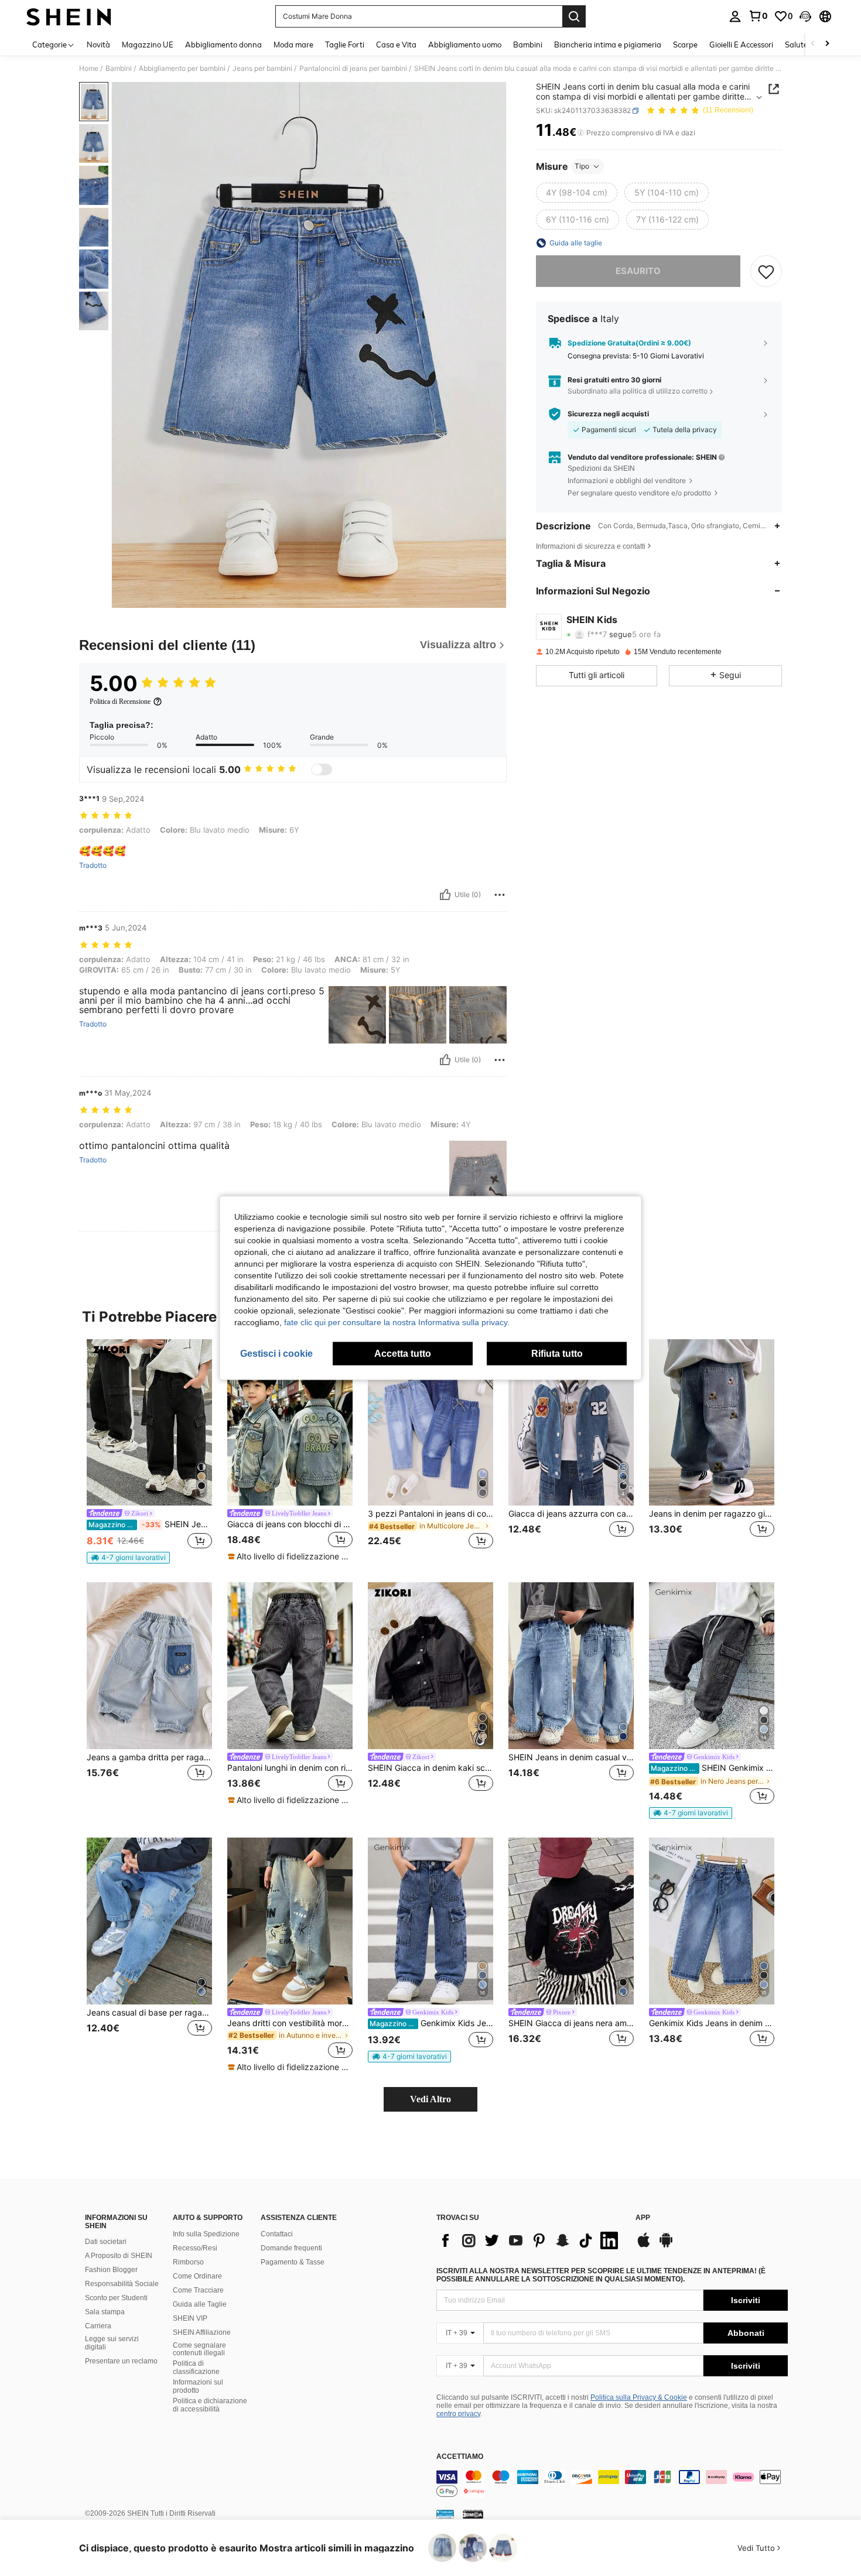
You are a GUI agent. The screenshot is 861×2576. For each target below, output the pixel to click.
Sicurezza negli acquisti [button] (608, 414)
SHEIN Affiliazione (202, 2332)
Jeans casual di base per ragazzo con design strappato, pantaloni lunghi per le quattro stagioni (149, 2013)
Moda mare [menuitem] (293, 45)
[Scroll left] (813, 44)
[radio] (577, 193)
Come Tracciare (198, 2290)
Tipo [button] (582, 166)
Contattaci (277, 2234)
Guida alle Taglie (200, 2304)
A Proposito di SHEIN (119, 2256)
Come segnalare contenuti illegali (199, 2349)
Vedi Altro (430, 2099)
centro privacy (458, 2414)
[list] (530, 2240)
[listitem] (149, 1452)
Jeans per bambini (262, 69)
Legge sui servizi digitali (112, 2343)
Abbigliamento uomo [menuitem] (465, 45)
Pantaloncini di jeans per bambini (353, 69)
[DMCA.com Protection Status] (473, 2514)
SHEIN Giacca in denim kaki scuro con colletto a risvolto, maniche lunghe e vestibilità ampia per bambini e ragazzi (430, 1768)
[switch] (322, 769)
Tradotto (93, 865)
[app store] (644, 2246)
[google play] (666, 2246)
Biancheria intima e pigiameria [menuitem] (608, 45)
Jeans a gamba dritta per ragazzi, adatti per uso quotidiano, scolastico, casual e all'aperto (149, 1757)
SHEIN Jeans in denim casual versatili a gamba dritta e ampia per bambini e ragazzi (571, 1757)
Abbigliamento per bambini (182, 69)
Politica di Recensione (120, 702)
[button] (805, 16)
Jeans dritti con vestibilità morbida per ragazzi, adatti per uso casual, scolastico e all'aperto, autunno (290, 2023)
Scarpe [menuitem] (685, 45)
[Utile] (445, 895)
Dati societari (106, 2242)
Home (89, 69)
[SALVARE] (766, 271)
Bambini (119, 69)
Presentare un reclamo (121, 2361)
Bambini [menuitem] (528, 45)
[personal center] (735, 16)
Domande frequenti (291, 2248)
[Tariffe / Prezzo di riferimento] (581, 133)
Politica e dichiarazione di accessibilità (210, 2405)
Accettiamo (460, 2457)
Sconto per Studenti (116, 2298)
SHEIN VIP (190, 2318)
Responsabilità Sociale (122, 2284)
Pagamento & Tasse (293, 2262)
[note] (128, 1558)
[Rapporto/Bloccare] (500, 895)
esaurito (638, 271)
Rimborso (188, 2262)
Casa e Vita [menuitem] (396, 45)
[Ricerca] (574, 16)
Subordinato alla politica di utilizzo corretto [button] (638, 391)
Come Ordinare (197, 2276)
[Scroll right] (827, 44)
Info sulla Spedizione (206, 2234)
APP (643, 2218)
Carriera (98, 2326)
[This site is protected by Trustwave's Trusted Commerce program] (445, 2514)
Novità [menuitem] (98, 45)
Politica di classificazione (196, 2368)
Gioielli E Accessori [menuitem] (741, 45)
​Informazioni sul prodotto (198, 2386)
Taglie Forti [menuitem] (345, 45)
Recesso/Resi (195, 2248)
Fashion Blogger (111, 2270)
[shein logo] (69, 16)
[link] (758, 16)
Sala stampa (105, 2312)
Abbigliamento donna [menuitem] (223, 45)
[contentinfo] (612, 2484)
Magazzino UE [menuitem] (148, 45)
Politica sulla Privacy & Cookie (639, 2397)
